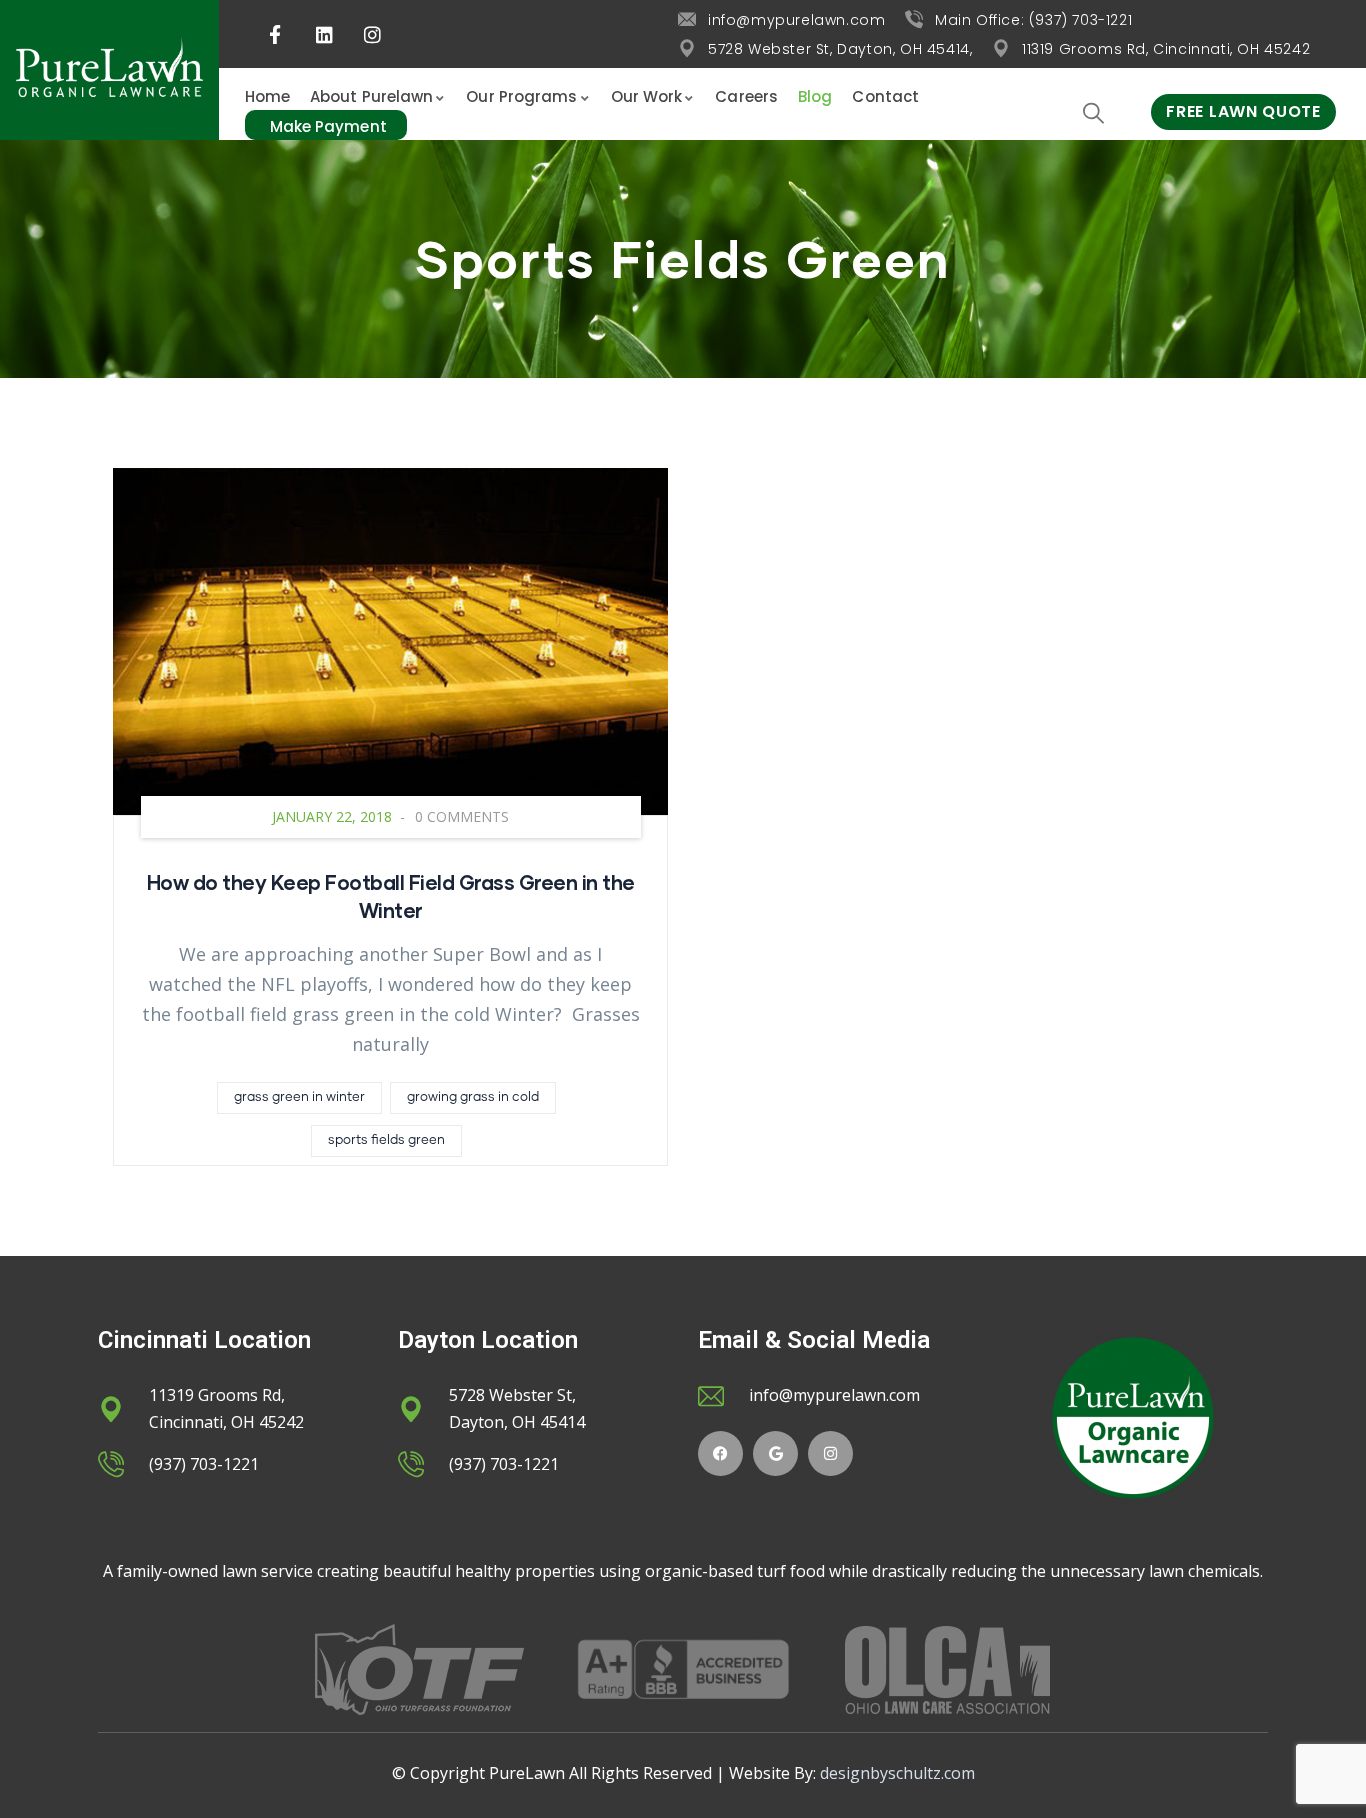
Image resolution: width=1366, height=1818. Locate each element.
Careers (746, 96)
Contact (885, 96)
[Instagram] (830, 1453)
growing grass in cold (473, 1097)
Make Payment (328, 126)
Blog (815, 96)
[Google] (775, 1453)
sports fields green (386, 1140)
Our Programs (521, 96)
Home (267, 96)
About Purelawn (371, 96)
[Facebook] (720, 1453)
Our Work (647, 96)
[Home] (109, 70)
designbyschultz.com (897, 1773)
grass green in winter (299, 1097)
